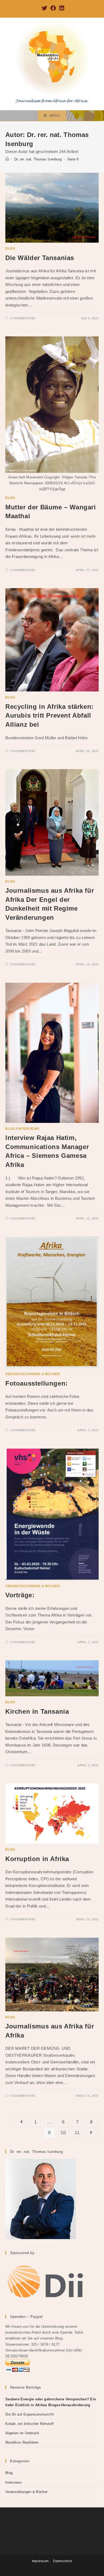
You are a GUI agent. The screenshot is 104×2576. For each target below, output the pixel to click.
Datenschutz (63, 2561)
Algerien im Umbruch (22, 2433)
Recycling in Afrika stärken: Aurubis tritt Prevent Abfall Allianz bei (49, 715)
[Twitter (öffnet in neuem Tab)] (44, 8)
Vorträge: (20, 1595)
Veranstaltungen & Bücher (33, 1374)
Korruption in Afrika (37, 1859)
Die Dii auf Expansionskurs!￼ (30, 2414)
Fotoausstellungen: (37, 1383)
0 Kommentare (23, 318)
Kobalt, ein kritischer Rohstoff (29, 2424)
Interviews (29, 1129)
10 (63, 2133)
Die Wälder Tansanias (40, 258)
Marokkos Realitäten (22, 2442)
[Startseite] (7, 159)
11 (77, 2133)
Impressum (40, 2561)
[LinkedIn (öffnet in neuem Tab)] (61, 8)
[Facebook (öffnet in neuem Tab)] (53, 8)
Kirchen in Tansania (37, 1711)
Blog (10, 249)
